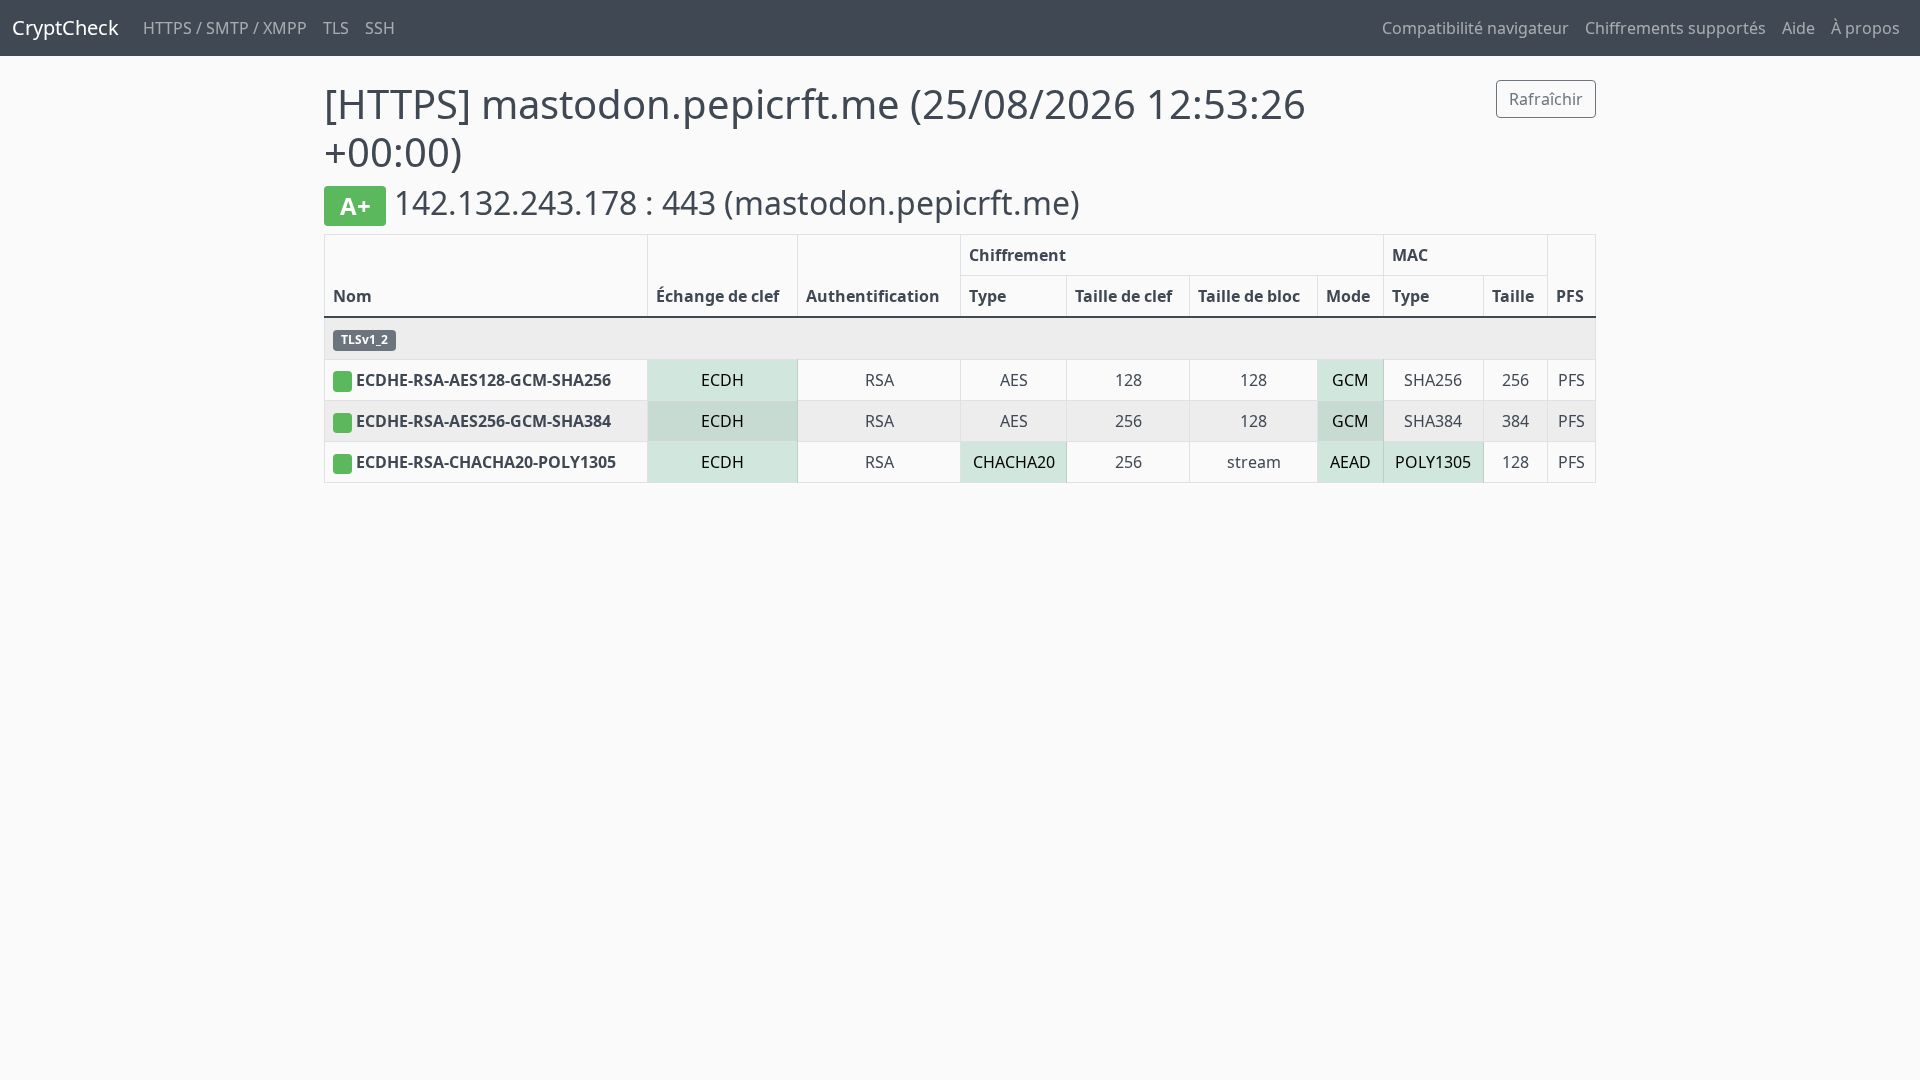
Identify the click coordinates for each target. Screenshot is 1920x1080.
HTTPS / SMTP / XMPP (225, 28)
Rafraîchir (1546, 99)
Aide (1798, 28)
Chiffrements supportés (1675, 28)
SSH (380, 28)
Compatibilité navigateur (1475, 28)
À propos (1865, 28)
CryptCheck (65, 27)
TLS (336, 28)
